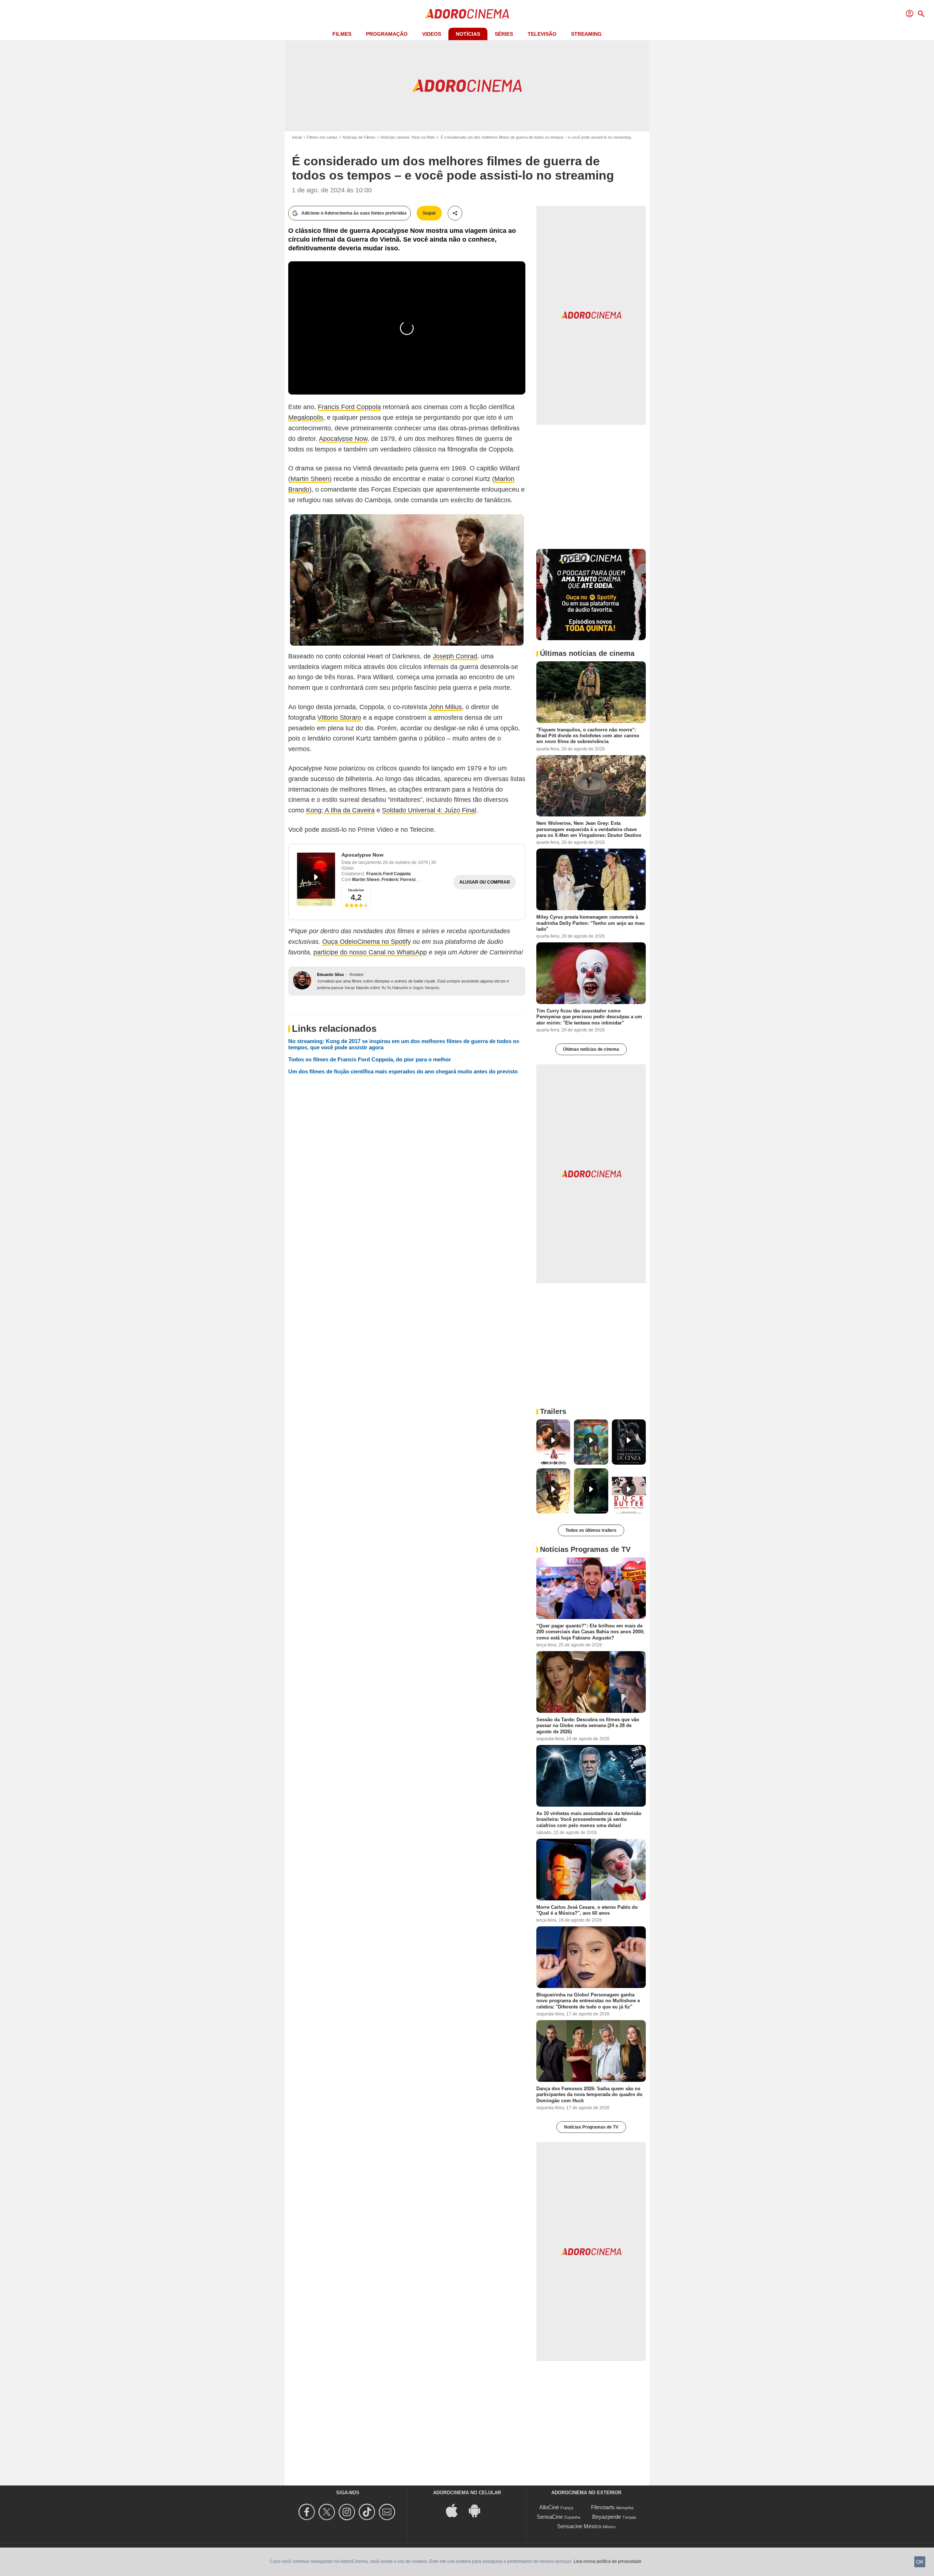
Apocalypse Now (343, 439)
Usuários (356, 890)
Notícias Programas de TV (591, 2127)
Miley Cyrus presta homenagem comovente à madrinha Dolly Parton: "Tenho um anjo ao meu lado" (590, 923)
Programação (387, 34)
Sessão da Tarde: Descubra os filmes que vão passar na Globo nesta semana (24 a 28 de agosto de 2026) (588, 1726)
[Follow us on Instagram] (348, 2512)
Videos (432, 34)
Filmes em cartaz (322, 137)
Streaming (586, 34)
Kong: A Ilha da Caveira (340, 810)
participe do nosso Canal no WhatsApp (370, 952)
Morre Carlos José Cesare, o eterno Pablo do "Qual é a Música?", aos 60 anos (587, 1910)
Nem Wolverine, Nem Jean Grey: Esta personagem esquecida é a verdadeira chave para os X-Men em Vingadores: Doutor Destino (589, 829)
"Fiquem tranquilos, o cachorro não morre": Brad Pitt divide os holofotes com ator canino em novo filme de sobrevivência (588, 735)
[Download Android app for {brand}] (478, 2510)
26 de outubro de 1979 (406, 862)
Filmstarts (603, 2507)
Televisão (542, 34)
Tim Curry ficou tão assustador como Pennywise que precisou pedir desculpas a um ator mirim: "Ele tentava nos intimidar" (589, 1017)
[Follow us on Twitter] (328, 2512)
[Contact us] (388, 2512)
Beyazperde (607, 2517)
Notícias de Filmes (359, 137)
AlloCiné (549, 2507)
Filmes (342, 34)
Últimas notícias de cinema (591, 1049)
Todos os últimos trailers (591, 1530)
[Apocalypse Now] (316, 879)
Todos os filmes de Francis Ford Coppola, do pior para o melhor (370, 1059)
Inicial (297, 137)
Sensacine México (579, 2526)
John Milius (445, 707)
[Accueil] (467, 14)
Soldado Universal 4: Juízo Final (429, 810)
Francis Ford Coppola (349, 407)
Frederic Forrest (399, 880)
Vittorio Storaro (339, 718)
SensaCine (550, 2517)
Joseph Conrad (455, 656)
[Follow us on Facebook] (308, 2512)
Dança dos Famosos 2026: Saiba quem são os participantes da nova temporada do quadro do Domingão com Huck (589, 2095)
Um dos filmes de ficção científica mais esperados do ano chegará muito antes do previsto (403, 1071)
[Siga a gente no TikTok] (368, 2512)
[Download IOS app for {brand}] (456, 2510)
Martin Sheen (310, 479)
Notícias (468, 34)
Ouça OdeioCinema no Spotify (366, 942)
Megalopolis (306, 418)
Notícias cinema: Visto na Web (408, 137)
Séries (504, 34)
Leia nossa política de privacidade (607, 2561)
